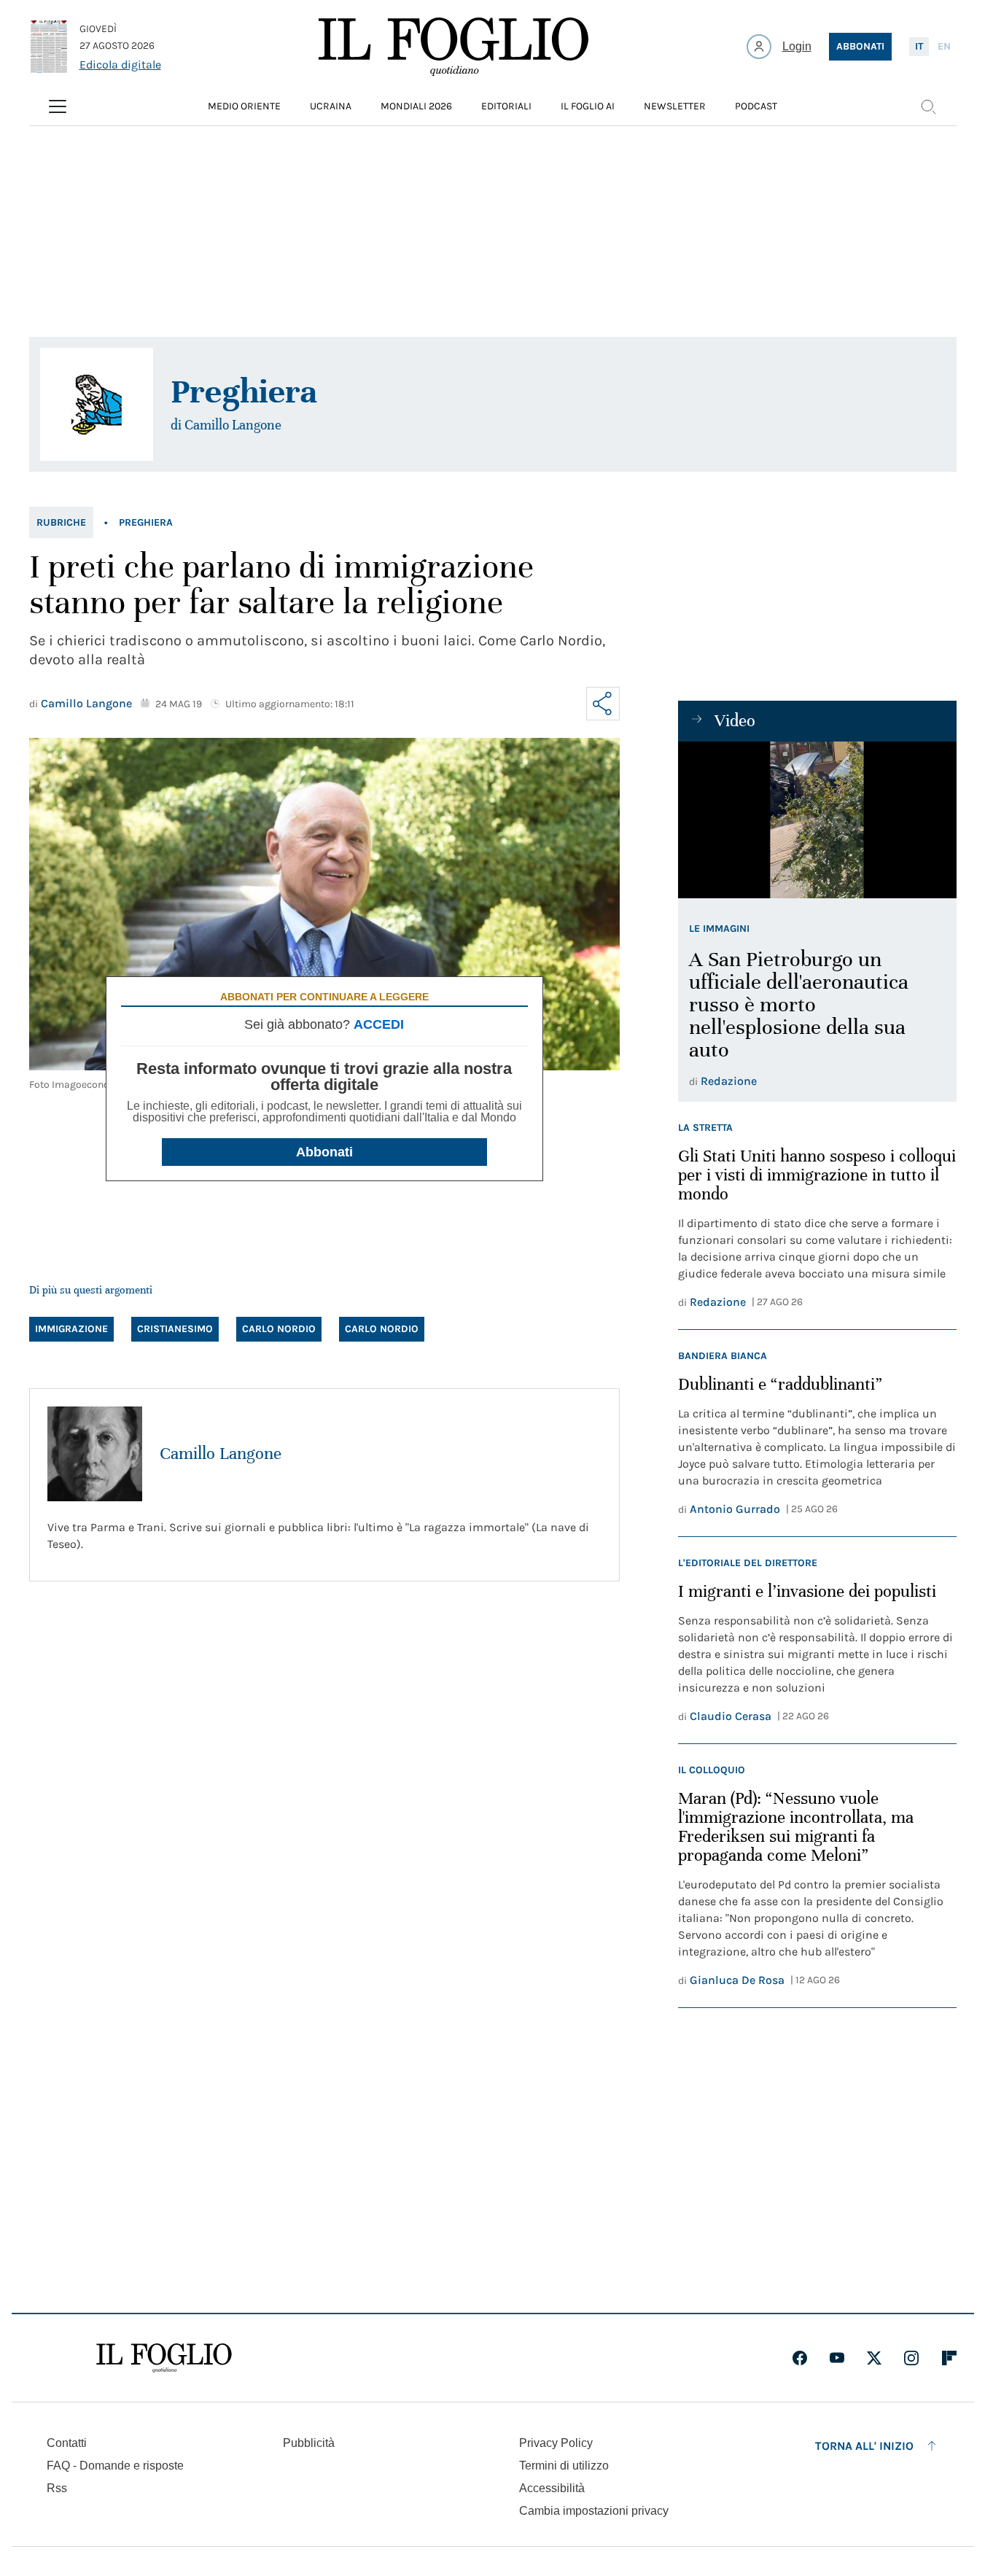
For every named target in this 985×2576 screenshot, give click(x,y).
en (944, 46)
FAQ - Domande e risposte (115, 2466)
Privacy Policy (556, 2443)
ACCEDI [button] (379, 1024)
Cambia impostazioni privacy (594, 2511)
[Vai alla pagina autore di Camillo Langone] (95, 1454)
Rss (57, 2488)
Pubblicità (309, 2443)
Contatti (67, 2443)
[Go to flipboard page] (949, 2358)
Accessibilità (552, 2488)
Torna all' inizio (864, 2446)
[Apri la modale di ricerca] (928, 106)
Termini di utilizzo (564, 2466)
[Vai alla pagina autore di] (97, 404)
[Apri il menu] (58, 106)
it (919, 46)
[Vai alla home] (453, 47)
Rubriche (61, 522)
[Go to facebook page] (800, 2358)
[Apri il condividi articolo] (603, 704)
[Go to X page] (874, 2358)
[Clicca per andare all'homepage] (164, 2358)
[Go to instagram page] (911, 2358)
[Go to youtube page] (837, 2358)
